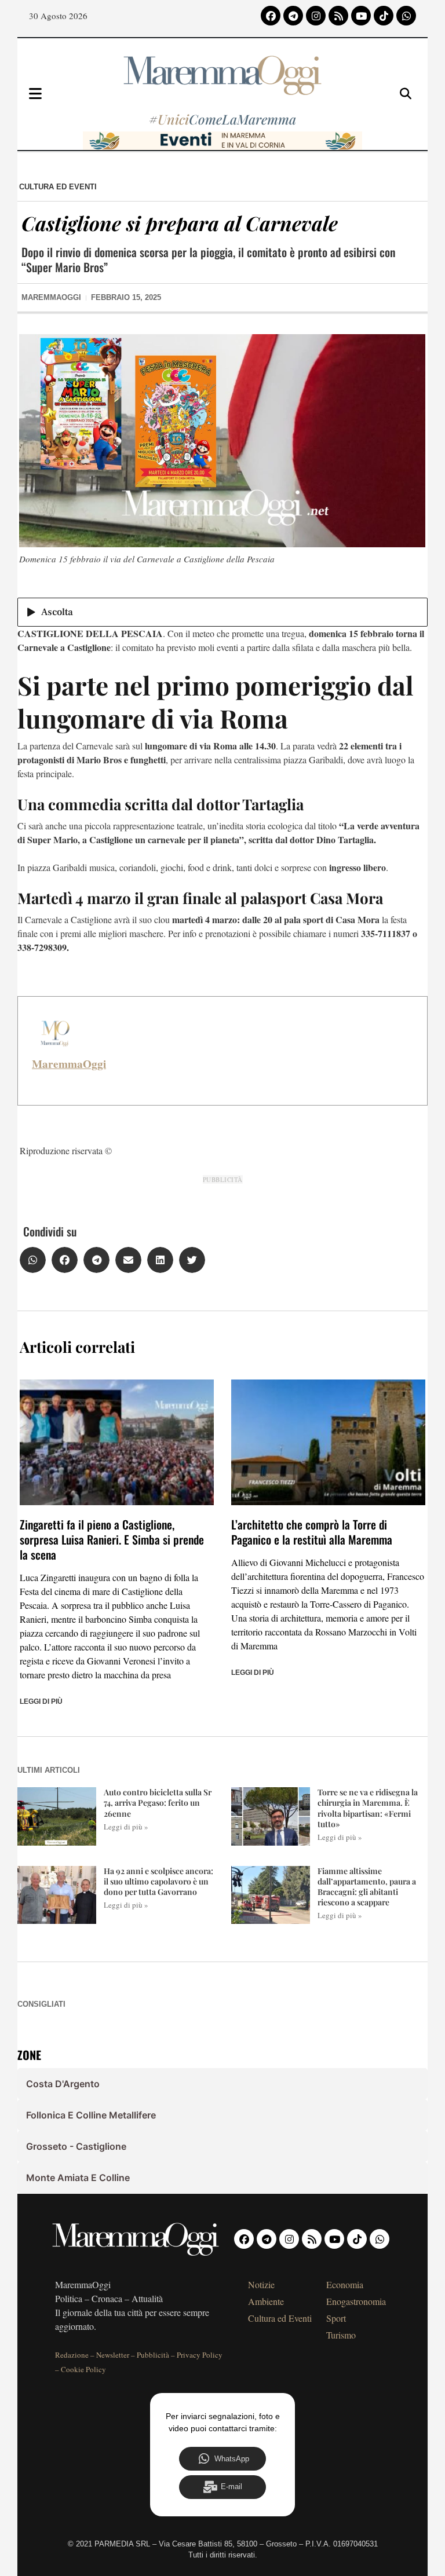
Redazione (72, 2355)
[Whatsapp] (406, 16)
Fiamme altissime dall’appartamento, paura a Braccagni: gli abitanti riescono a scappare (367, 1887)
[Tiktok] (384, 16)
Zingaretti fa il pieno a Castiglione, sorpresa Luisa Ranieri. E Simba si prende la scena (112, 1539)
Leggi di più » (126, 1827)
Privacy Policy (200, 2355)
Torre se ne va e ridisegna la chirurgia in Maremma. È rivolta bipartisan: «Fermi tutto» (368, 1808)
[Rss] (338, 16)
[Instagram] (316, 16)
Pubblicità (153, 2355)
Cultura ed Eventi (58, 187)
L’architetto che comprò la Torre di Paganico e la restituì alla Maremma (312, 1532)
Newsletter (113, 2355)
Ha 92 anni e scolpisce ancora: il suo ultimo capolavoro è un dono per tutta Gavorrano (158, 1881)
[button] (33, 1260)
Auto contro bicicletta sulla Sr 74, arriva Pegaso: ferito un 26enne (158, 1803)
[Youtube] (361, 16)
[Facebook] (271, 16)
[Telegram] (293, 16)
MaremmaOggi (69, 1064)
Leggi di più (41, 1702)
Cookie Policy (83, 2369)
